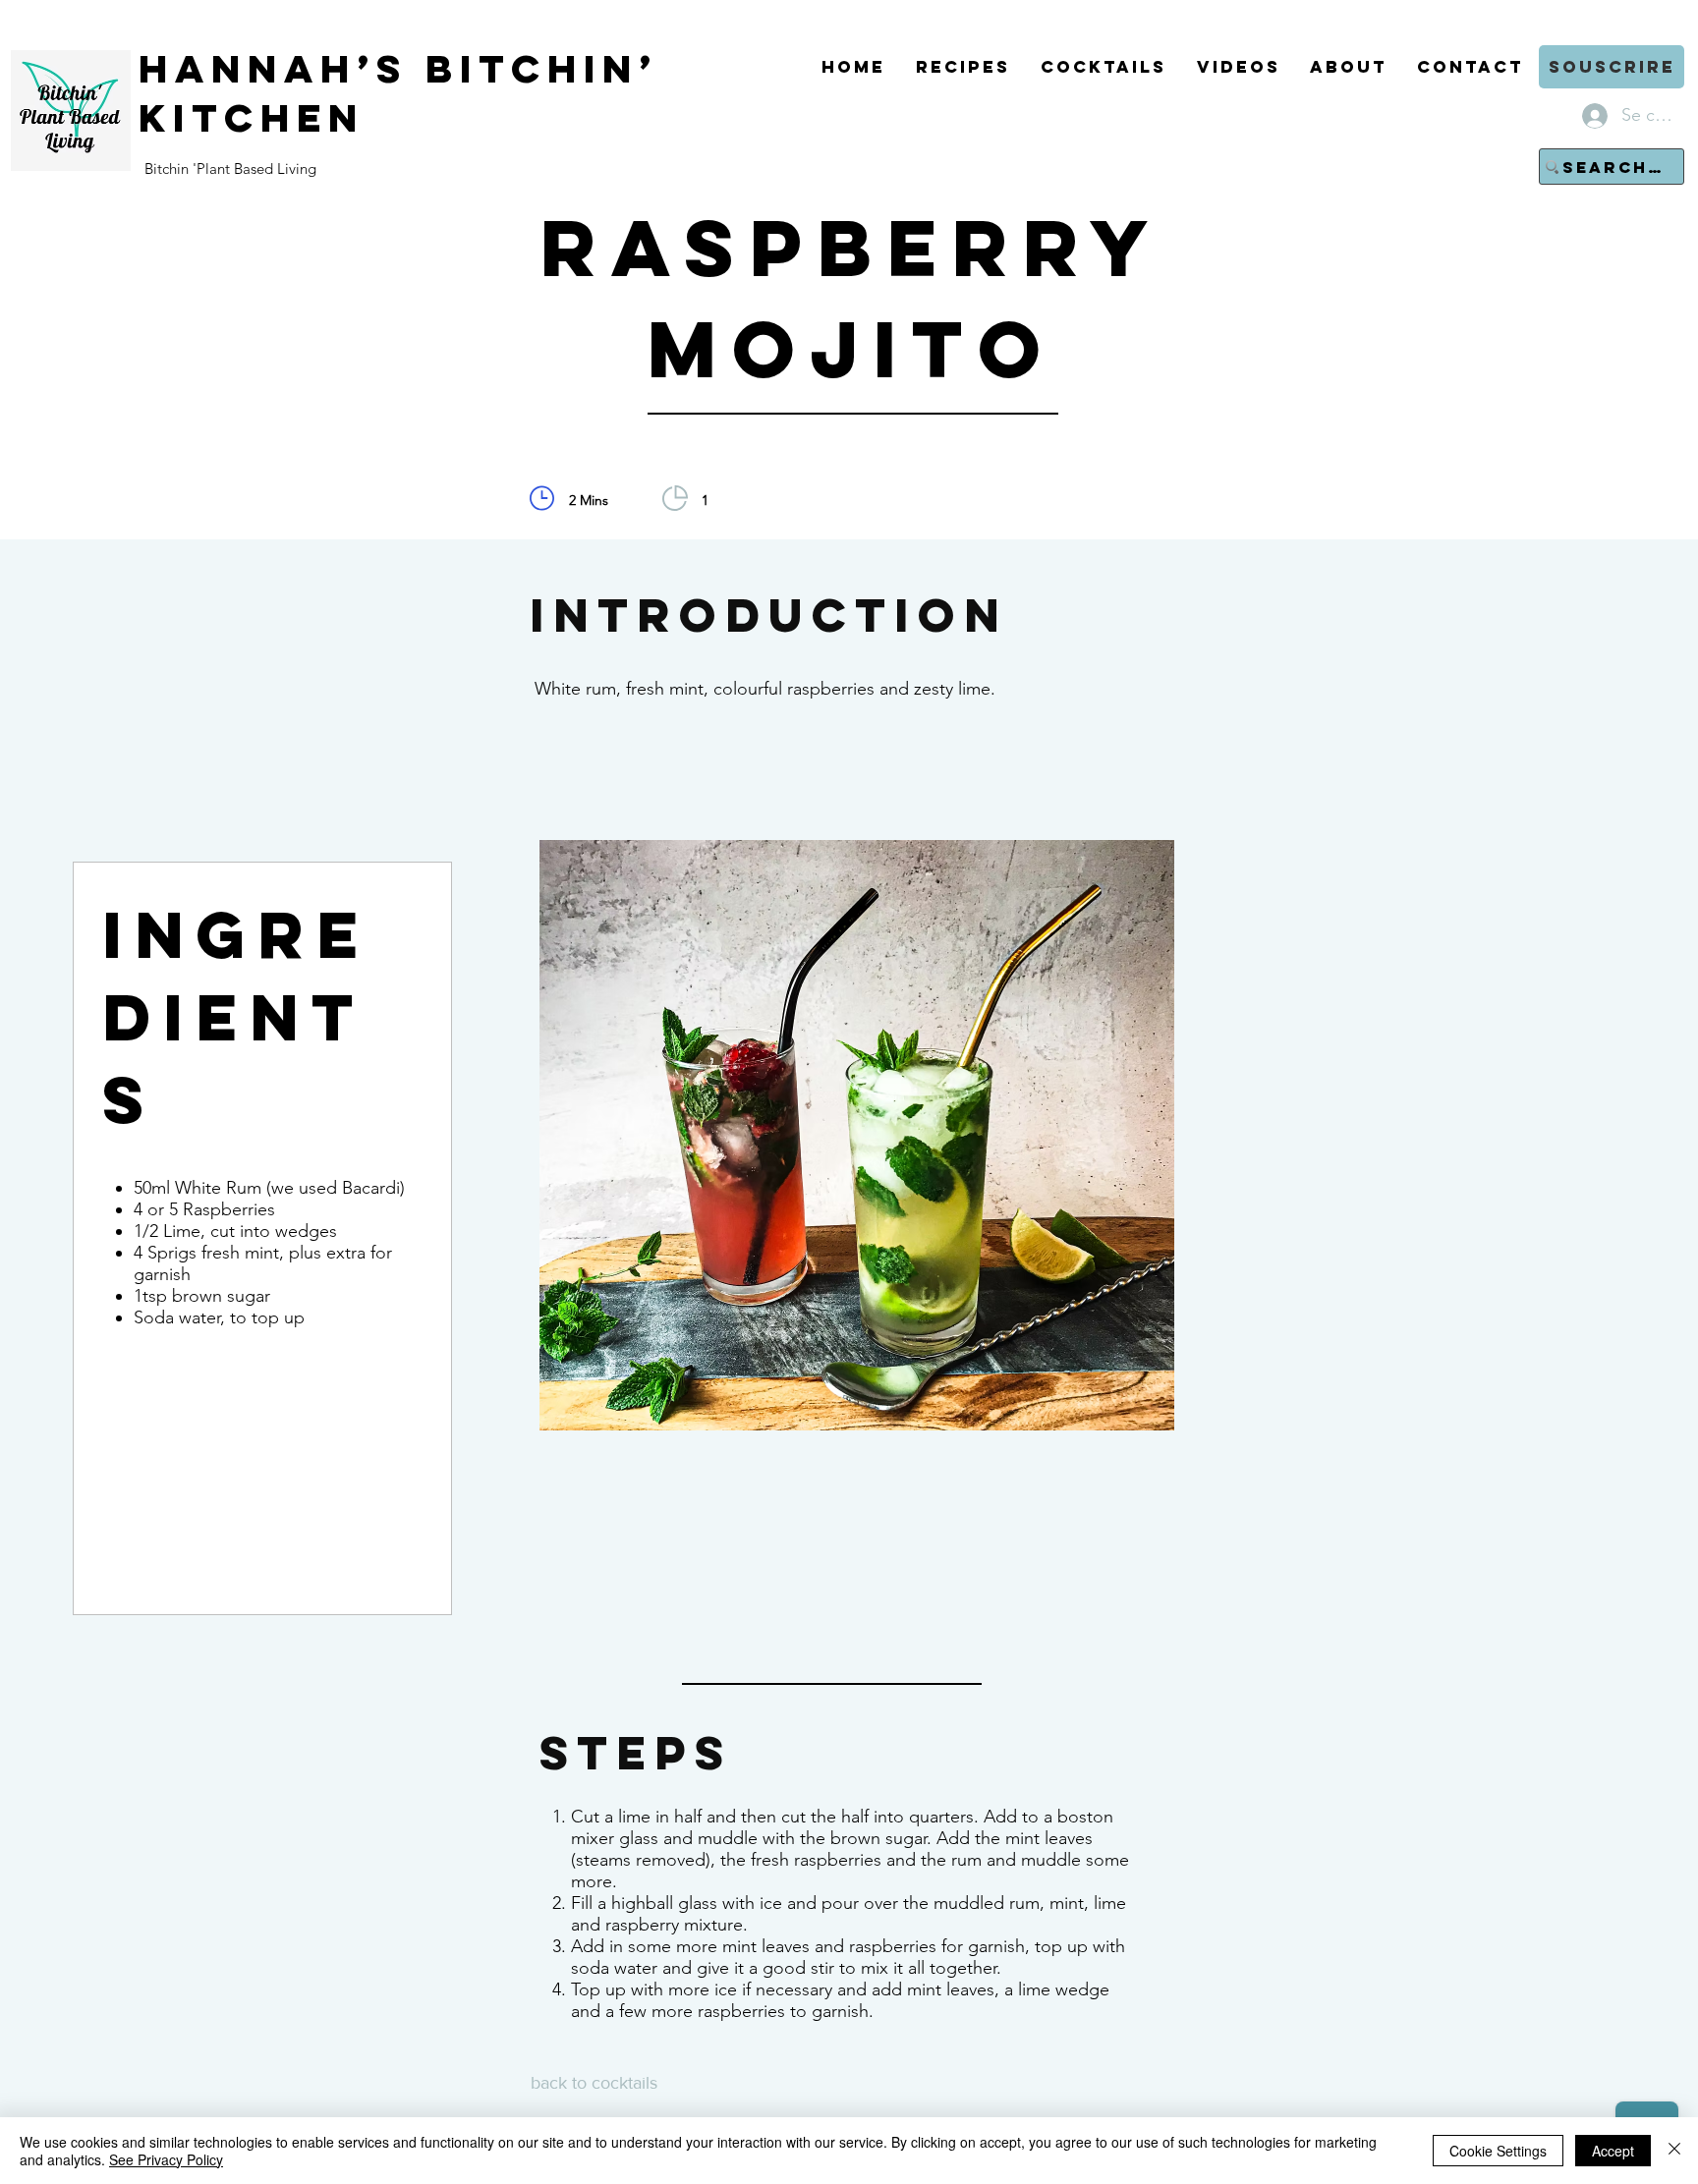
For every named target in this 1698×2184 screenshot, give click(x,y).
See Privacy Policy (166, 2159)
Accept (1613, 2151)
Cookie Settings (1498, 2151)
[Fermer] (1674, 2151)
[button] (1612, 67)
